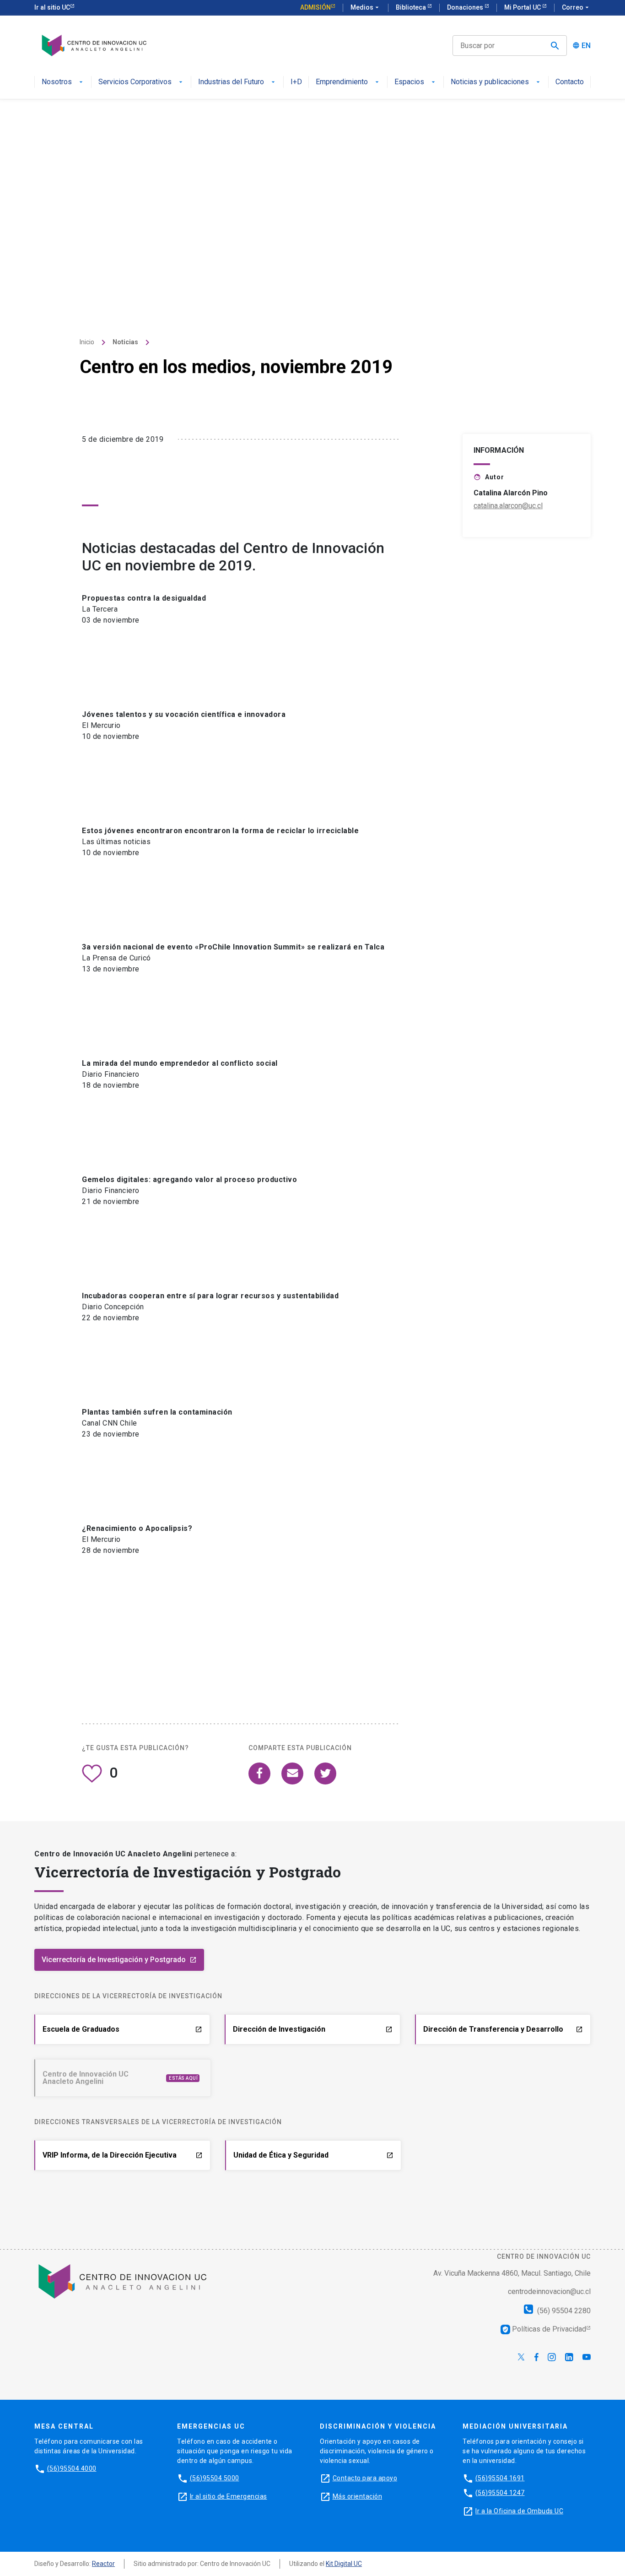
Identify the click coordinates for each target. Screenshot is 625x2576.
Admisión (315, 7)
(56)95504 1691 (500, 2478)
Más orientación (358, 2496)
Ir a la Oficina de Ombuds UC (519, 2511)
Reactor (103, 2564)
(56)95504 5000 (215, 2478)
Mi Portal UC (523, 7)
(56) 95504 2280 (563, 2311)
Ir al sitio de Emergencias (229, 2496)
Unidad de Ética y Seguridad (313, 2155)
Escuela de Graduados (122, 2029)
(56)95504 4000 (72, 2468)
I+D (296, 82)
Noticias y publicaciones (490, 82)
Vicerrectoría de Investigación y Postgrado (119, 1960)
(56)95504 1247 (500, 2493)
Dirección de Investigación (313, 2029)
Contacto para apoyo (365, 2478)
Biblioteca (412, 7)
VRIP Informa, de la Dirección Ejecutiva (123, 2155)
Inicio (87, 342)
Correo (576, 7)
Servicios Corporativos (135, 82)
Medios (366, 7)
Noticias (125, 342)
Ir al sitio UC (52, 7)
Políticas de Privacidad (544, 2329)
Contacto (570, 82)
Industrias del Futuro (231, 82)
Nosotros (57, 82)
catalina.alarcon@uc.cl (508, 506)
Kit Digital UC (344, 2564)
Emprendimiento (342, 82)
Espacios (409, 82)
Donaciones (466, 7)
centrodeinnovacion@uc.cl (549, 2291)
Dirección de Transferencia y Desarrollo (503, 2029)
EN (586, 46)
